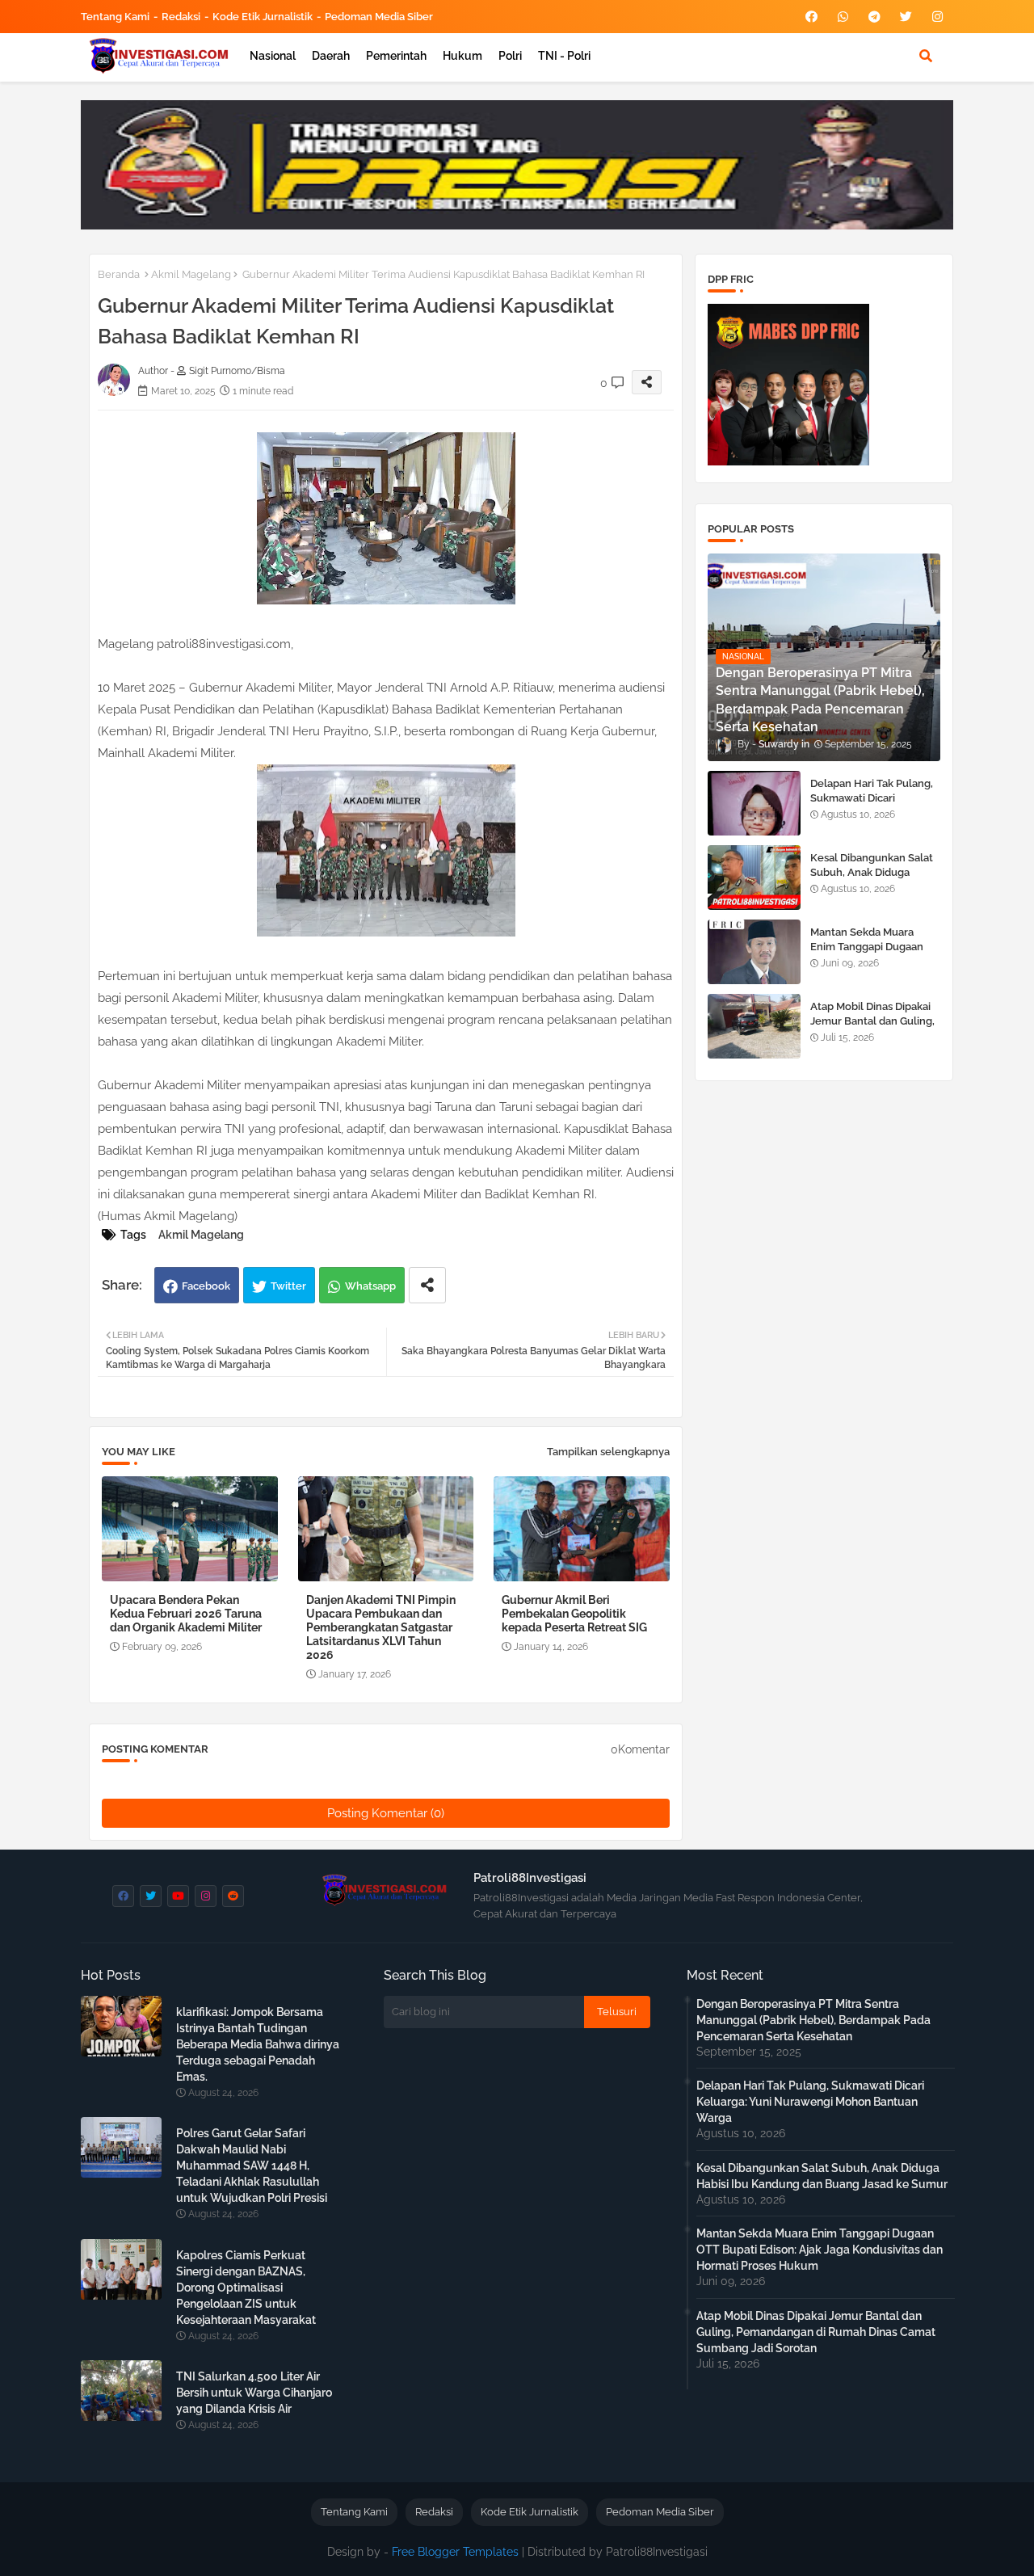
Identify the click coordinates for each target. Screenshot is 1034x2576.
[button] (926, 56)
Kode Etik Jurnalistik (263, 17)
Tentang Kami (115, 17)
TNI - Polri (564, 56)
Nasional (273, 56)
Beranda (119, 274)
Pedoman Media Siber (379, 17)
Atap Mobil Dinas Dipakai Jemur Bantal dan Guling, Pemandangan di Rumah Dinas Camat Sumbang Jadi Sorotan (816, 2332)
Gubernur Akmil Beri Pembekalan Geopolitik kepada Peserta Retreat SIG (574, 1614)
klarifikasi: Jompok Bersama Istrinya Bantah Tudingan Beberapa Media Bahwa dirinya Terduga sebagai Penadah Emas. (258, 2044)
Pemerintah (396, 56)
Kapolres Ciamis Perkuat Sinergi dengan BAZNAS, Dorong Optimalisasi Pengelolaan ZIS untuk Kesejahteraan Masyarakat (246, 2288)
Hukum (462, 56)
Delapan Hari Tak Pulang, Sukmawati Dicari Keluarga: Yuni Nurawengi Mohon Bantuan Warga (875, 806)
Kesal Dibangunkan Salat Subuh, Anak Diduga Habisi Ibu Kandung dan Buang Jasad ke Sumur (872, 880)
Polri (510, 56)
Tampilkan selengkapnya (608, 1452)
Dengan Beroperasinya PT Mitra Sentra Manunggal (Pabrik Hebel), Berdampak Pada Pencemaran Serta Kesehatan (813, 2020)
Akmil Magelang (191, 274)
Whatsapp (370, 1286)
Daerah (331, 56)
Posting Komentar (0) (386, 1813)
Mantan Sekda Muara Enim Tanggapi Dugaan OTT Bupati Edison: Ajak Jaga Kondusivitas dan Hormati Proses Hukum (820, 2250)
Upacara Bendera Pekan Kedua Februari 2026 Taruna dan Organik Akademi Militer (186, 1614)
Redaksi (181, 17)
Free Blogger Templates (455, 2552)
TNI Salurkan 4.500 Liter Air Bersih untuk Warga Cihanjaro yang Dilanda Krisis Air (254, 2393)
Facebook (206, 1286)
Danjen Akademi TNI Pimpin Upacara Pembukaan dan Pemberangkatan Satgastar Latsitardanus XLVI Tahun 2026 (381, 1627)
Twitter (288, 1286)
